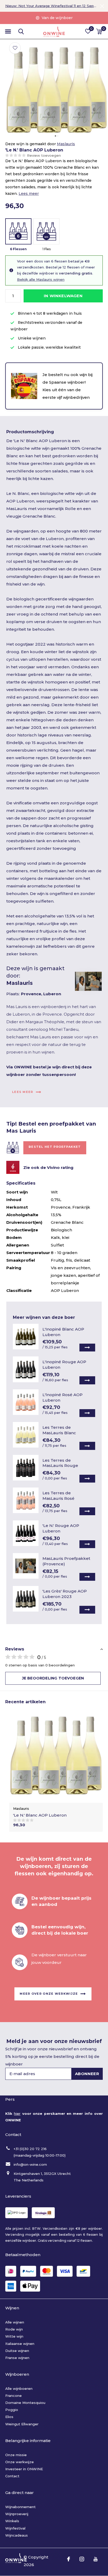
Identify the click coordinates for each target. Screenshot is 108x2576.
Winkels (12, 2521)
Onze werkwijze (20, 2462)
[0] (99, 31)
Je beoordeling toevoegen (53, 1678)
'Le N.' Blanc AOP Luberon (40, 1815)
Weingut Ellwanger (22, 2424)
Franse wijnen (17, 2358)
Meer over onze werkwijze (49, 1994)
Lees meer (29, 194)
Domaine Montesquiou (25, 2403)
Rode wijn (14, 2329)
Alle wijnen (15, 2322)
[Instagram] (82, 2559)
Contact (12, 2476)
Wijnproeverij (17, 2514)
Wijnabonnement (20, 2507)
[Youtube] (96, 2559)
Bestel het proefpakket (55, 1147)
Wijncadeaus (17, 2535)
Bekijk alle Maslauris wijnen (41, 279)
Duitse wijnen (17, 2351)
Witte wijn (14, 2336)
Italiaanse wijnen (20, 2344)
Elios (9, 2417)
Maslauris (66, 144)
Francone (13, 2396)
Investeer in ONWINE (24, 2469)
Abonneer (87, 2074)
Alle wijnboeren (19, 2388)
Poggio (12, 2410)
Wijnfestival (15, 2528)
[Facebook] (69, 2559)
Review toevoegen (44, 155)
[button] (8, 32)
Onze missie (16, 2455)
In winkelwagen (63, 296)
